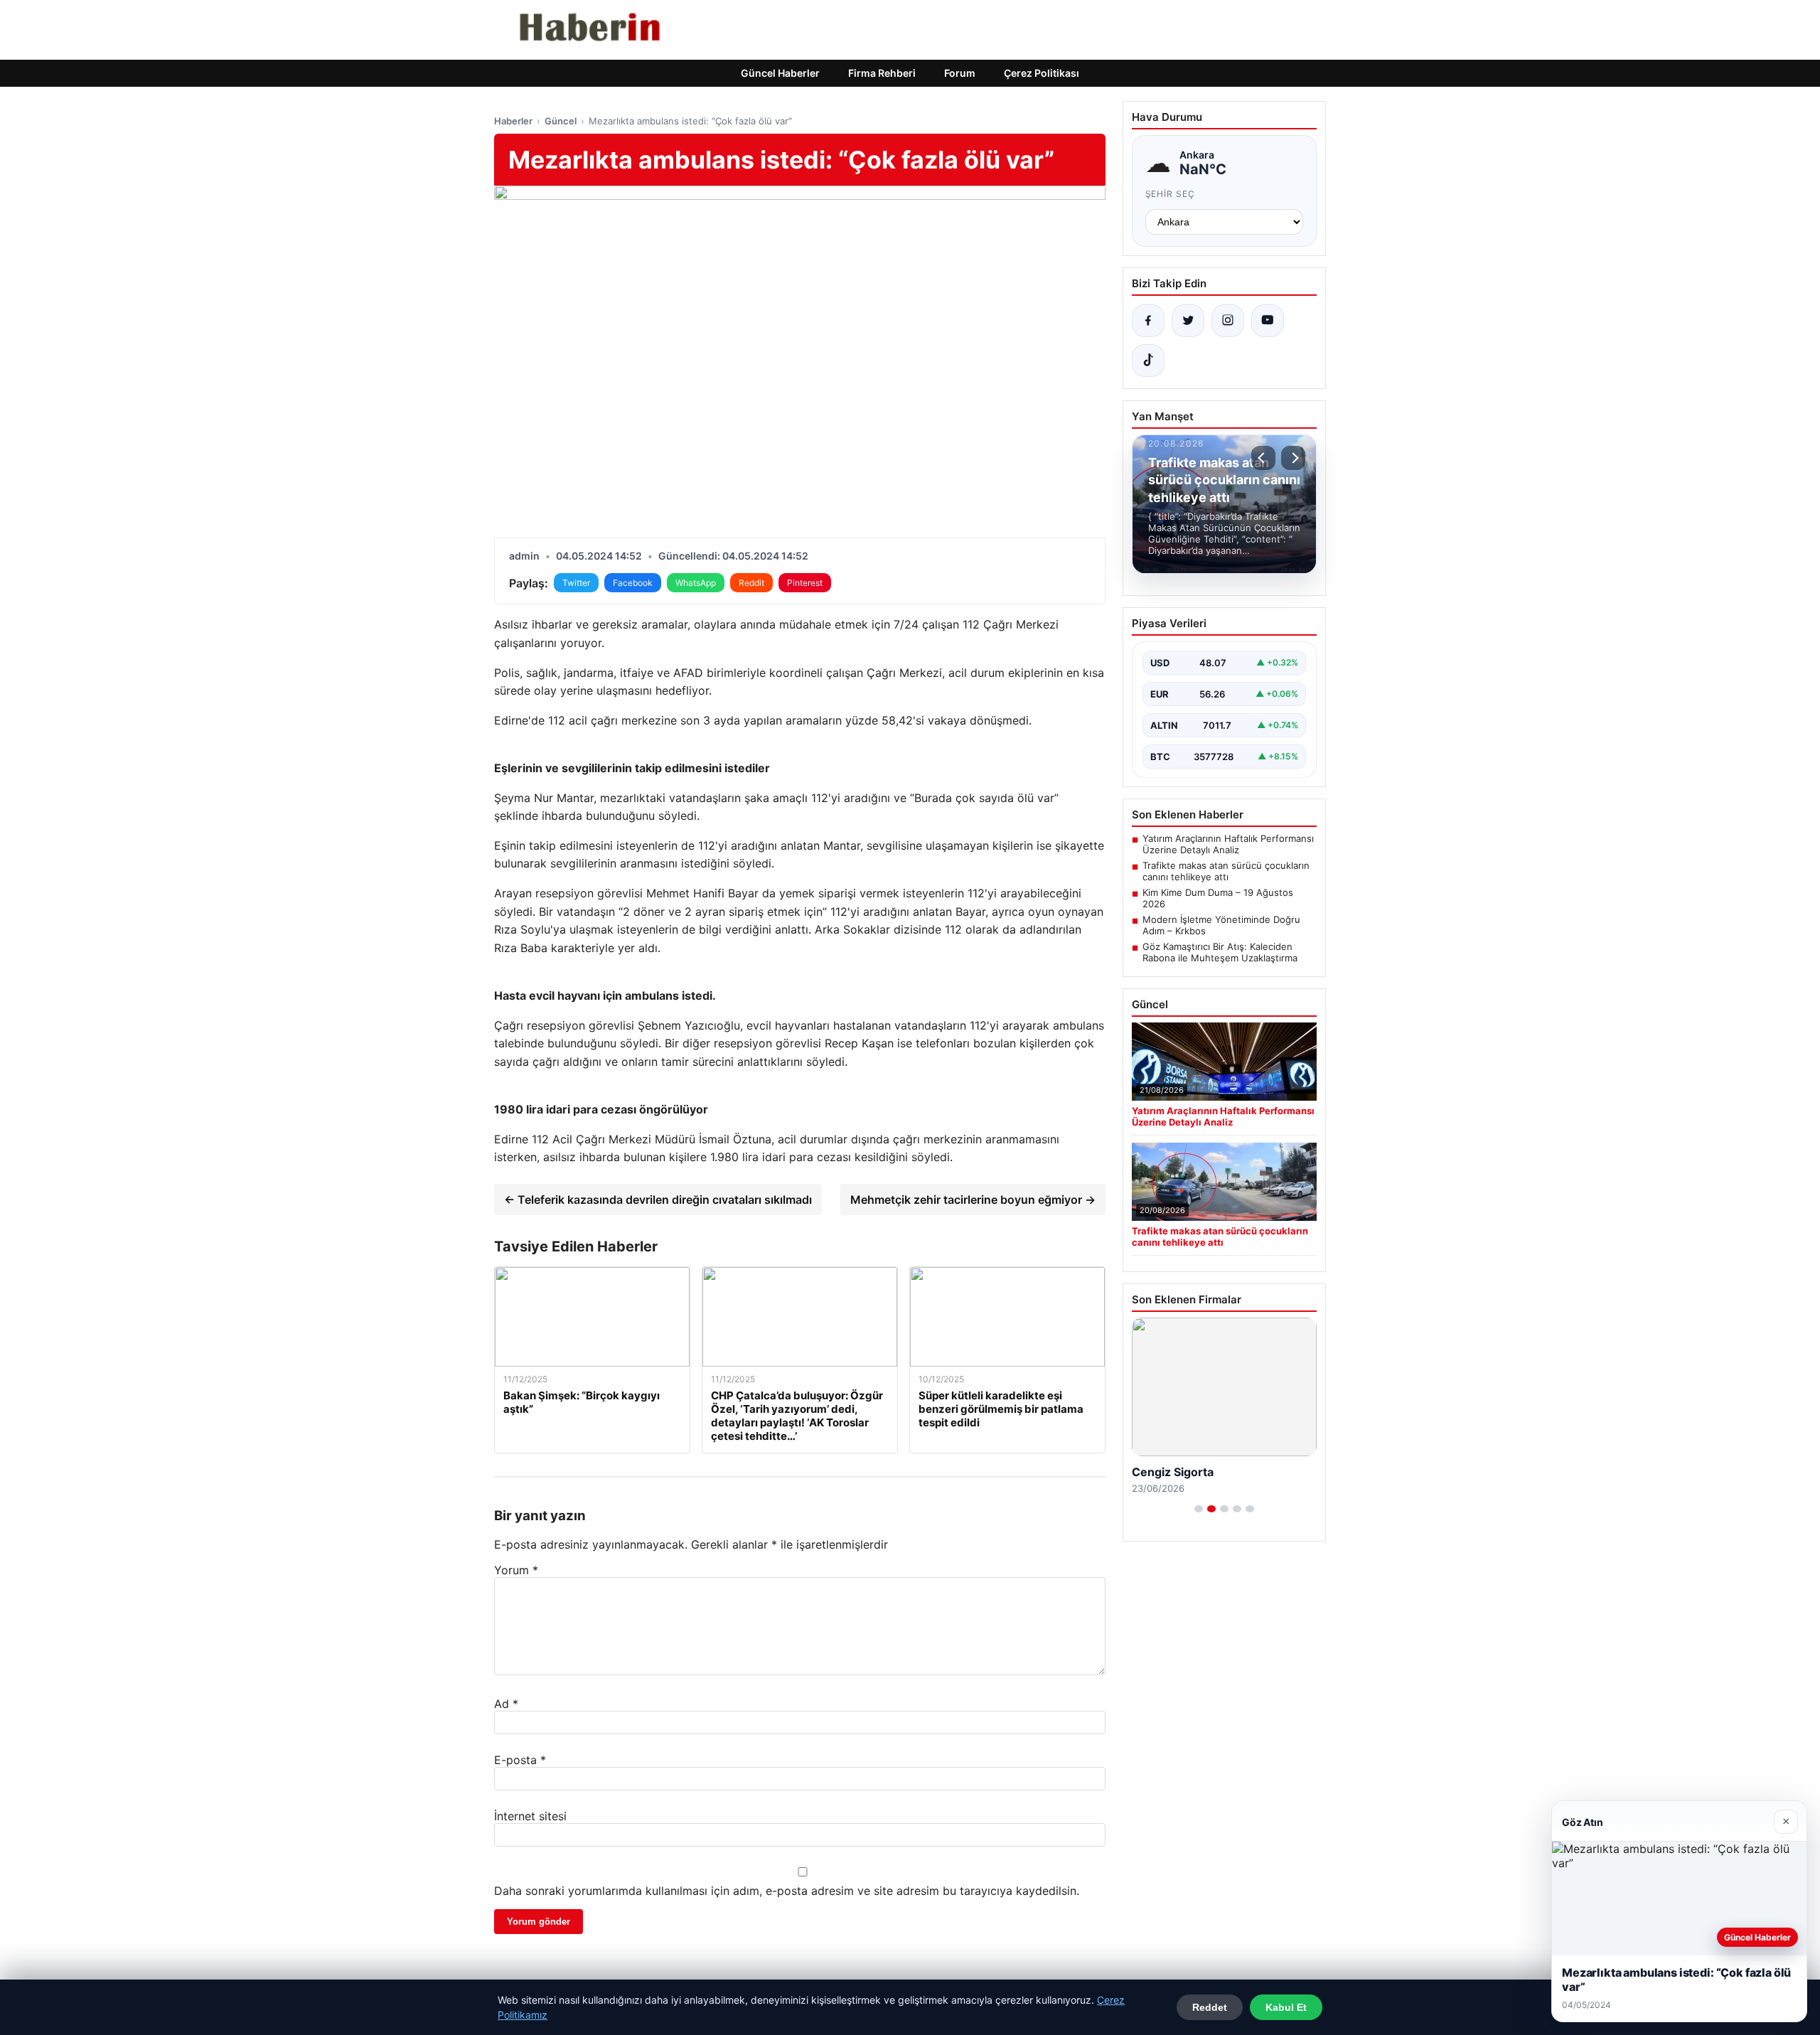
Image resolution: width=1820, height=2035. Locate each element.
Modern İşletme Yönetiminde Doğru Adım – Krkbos (1221, 925)
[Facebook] (1148, 321)
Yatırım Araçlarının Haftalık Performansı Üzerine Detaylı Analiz (1228, 844)
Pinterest (805, 583)
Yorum (516, 1570)
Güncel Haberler (780, 73)
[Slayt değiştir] (1199, 1509)
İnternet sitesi (530, 1816)
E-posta (520, 1760)
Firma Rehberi (882, 73)
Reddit (751, 583)
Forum (960, 73)
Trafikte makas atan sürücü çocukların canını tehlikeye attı (1226, 871)
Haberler (513, 121)
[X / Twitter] (1188, 321)
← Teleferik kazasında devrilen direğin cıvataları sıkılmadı (658, 1200)
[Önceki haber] (1263, 458)
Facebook (633, 583)
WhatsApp (696, 583)
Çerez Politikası (1042, 73)
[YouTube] (1268, 321)
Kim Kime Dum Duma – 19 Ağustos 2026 (1218, 898)
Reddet (1210, 2007)
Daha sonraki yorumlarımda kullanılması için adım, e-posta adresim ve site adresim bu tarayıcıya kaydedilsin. (787, 1891)
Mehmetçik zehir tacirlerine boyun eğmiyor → (973, 1200)
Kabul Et (1286, 2007)
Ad (506, 1704)
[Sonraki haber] (1293, 458)
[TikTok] (1148, 360)
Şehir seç (1171, 194)
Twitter (576, 583)
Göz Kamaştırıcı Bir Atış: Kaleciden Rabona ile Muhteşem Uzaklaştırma (1220, 952)
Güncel (561, 121)
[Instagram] (1228, 321)
